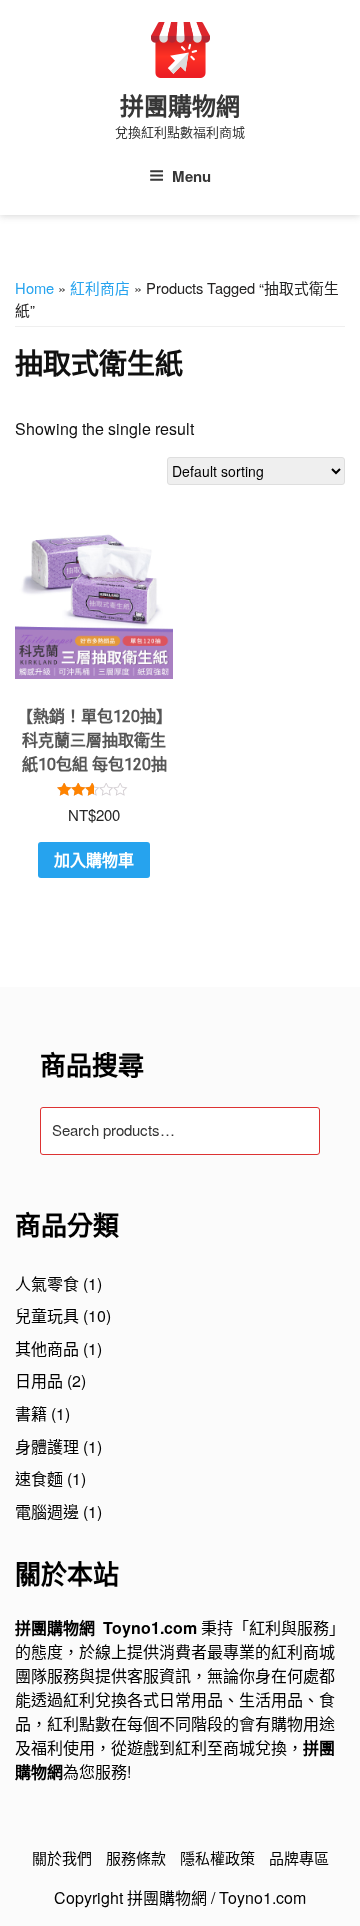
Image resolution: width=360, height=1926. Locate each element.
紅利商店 (100, 287)
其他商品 (47, 1348)
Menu (191, 176)
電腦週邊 (47, 1511)
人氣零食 (47, 1283)
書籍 (31, 1413)
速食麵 (39, 1478)
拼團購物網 (180, 107)
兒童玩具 (47, 1315)
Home (34, 287)
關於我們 (62, 1857)
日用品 (39, 1380)
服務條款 (136, 1857)
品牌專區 (299, 1857)
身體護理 (47, 1446)
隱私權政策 (217, 1857)
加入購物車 (94, 859)
